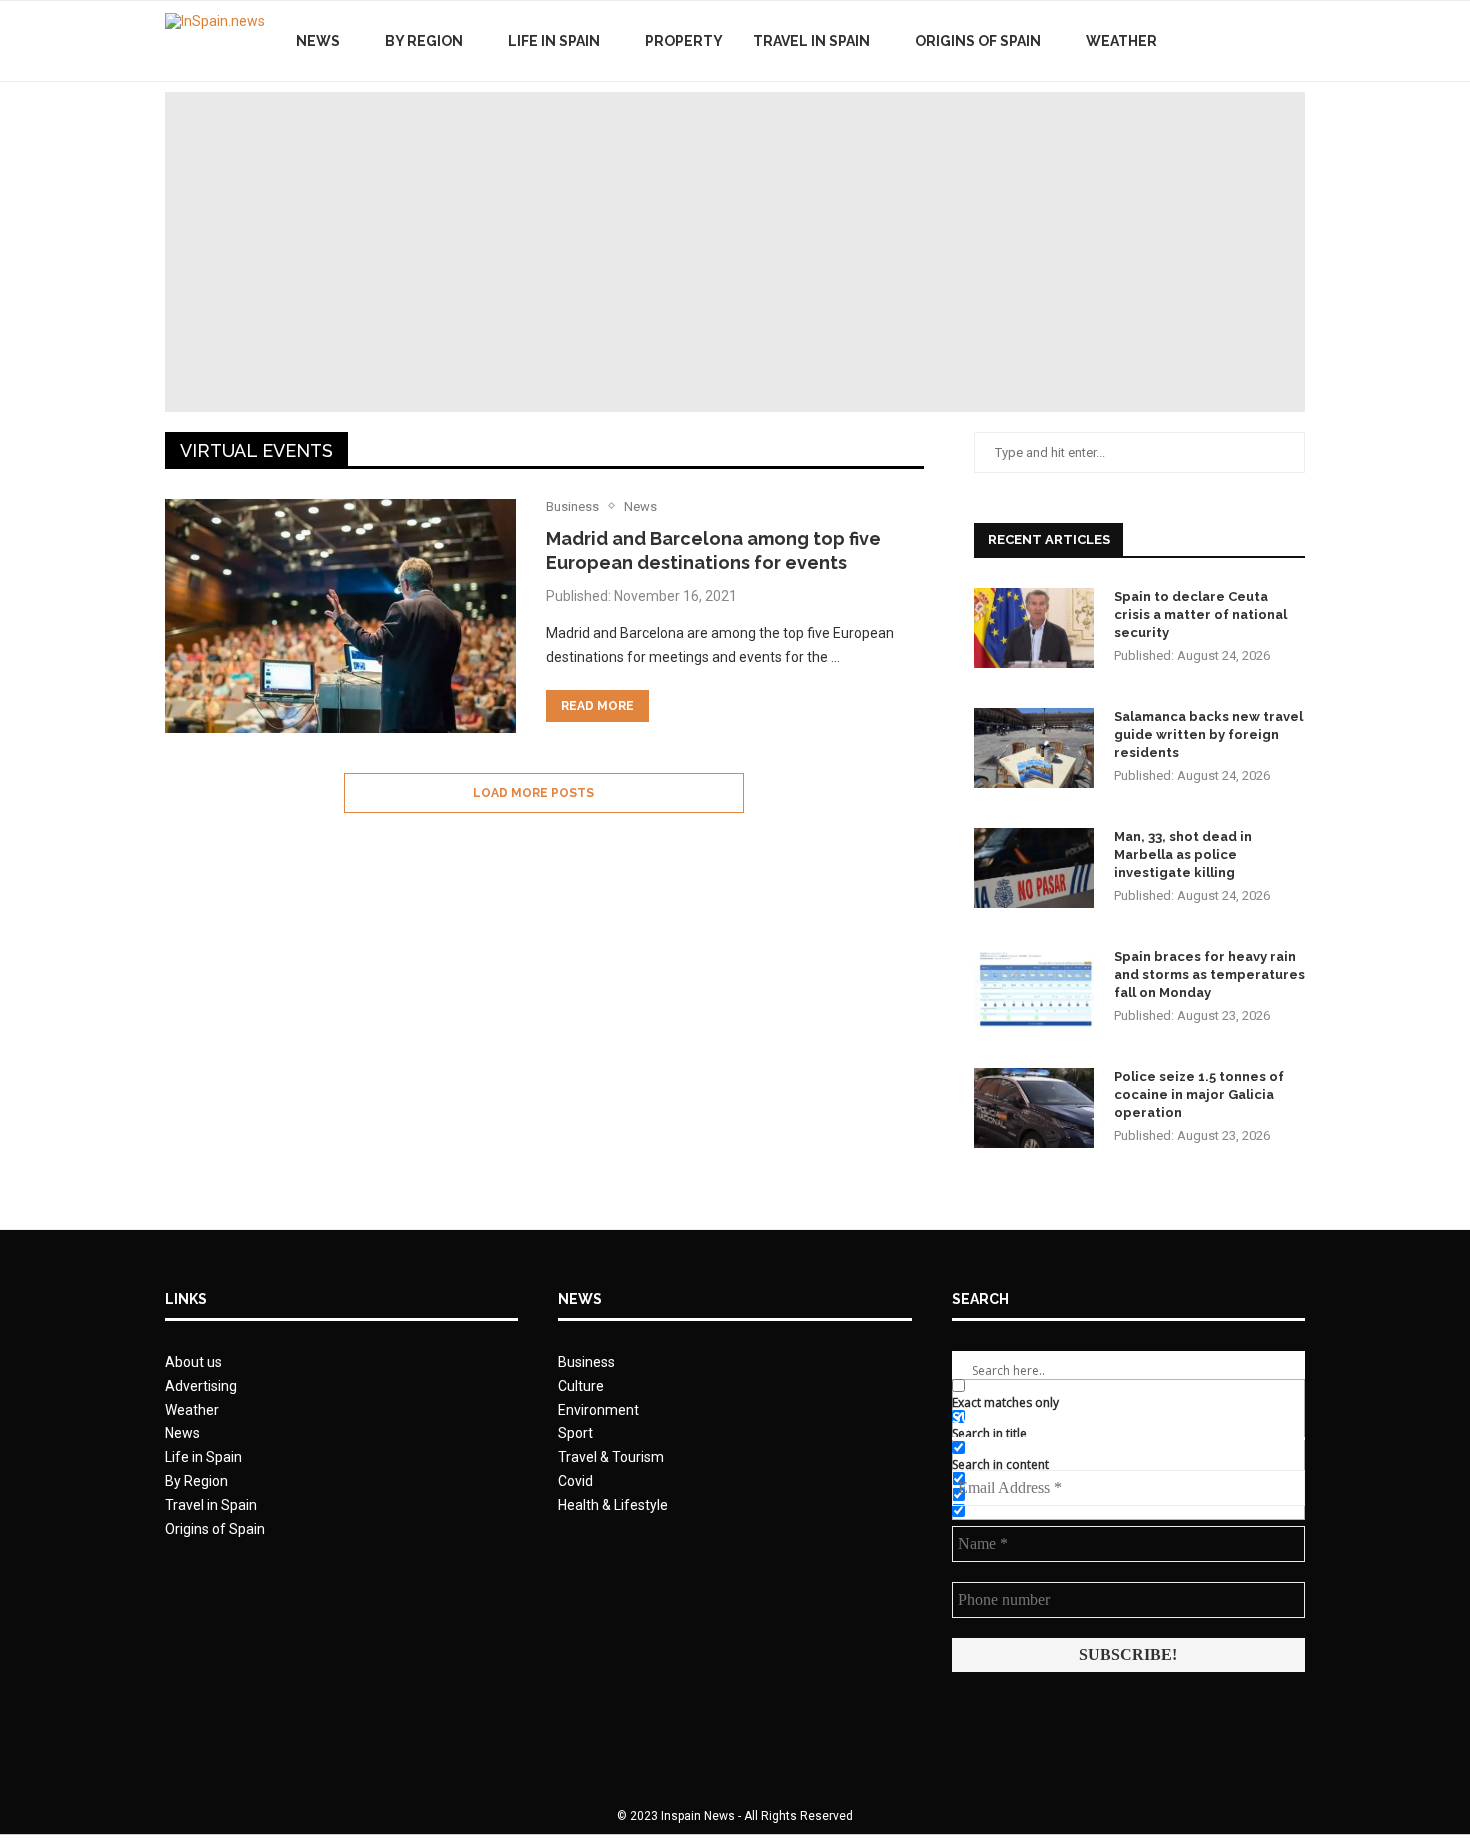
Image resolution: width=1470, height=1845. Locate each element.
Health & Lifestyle (613, 1505)
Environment (598, 1410)
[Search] (1295, 41)
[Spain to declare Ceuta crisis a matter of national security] (1034, 628)
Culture (581, 1386)
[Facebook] (1222, 41)
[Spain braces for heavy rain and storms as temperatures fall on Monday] (1034, 988)
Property (684, 41)
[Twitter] (1243, 41)
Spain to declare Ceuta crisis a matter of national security (1200, 614)
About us (193, 1362)
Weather (1121, 41)
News (318, 41)
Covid (575, 1481)
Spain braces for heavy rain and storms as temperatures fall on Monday (1209, 974)
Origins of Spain (978, 41)
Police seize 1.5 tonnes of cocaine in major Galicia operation (1199, 1094)
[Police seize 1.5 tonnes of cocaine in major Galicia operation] (1034, 1108)
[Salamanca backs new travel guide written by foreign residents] (1034, 748)
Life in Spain (554, 41)
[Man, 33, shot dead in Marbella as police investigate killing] (1034, 868)
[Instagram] (1264, 41)
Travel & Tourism (611, 1457)
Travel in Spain (811, 41)
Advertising (201, 1386)
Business (586, 1362)
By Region (424, 41)
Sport (575, 1433)
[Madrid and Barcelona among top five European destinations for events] (340, 616)
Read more (597, 706)
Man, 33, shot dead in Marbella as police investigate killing (1183, 854)
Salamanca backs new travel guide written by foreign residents (1208, 734)
